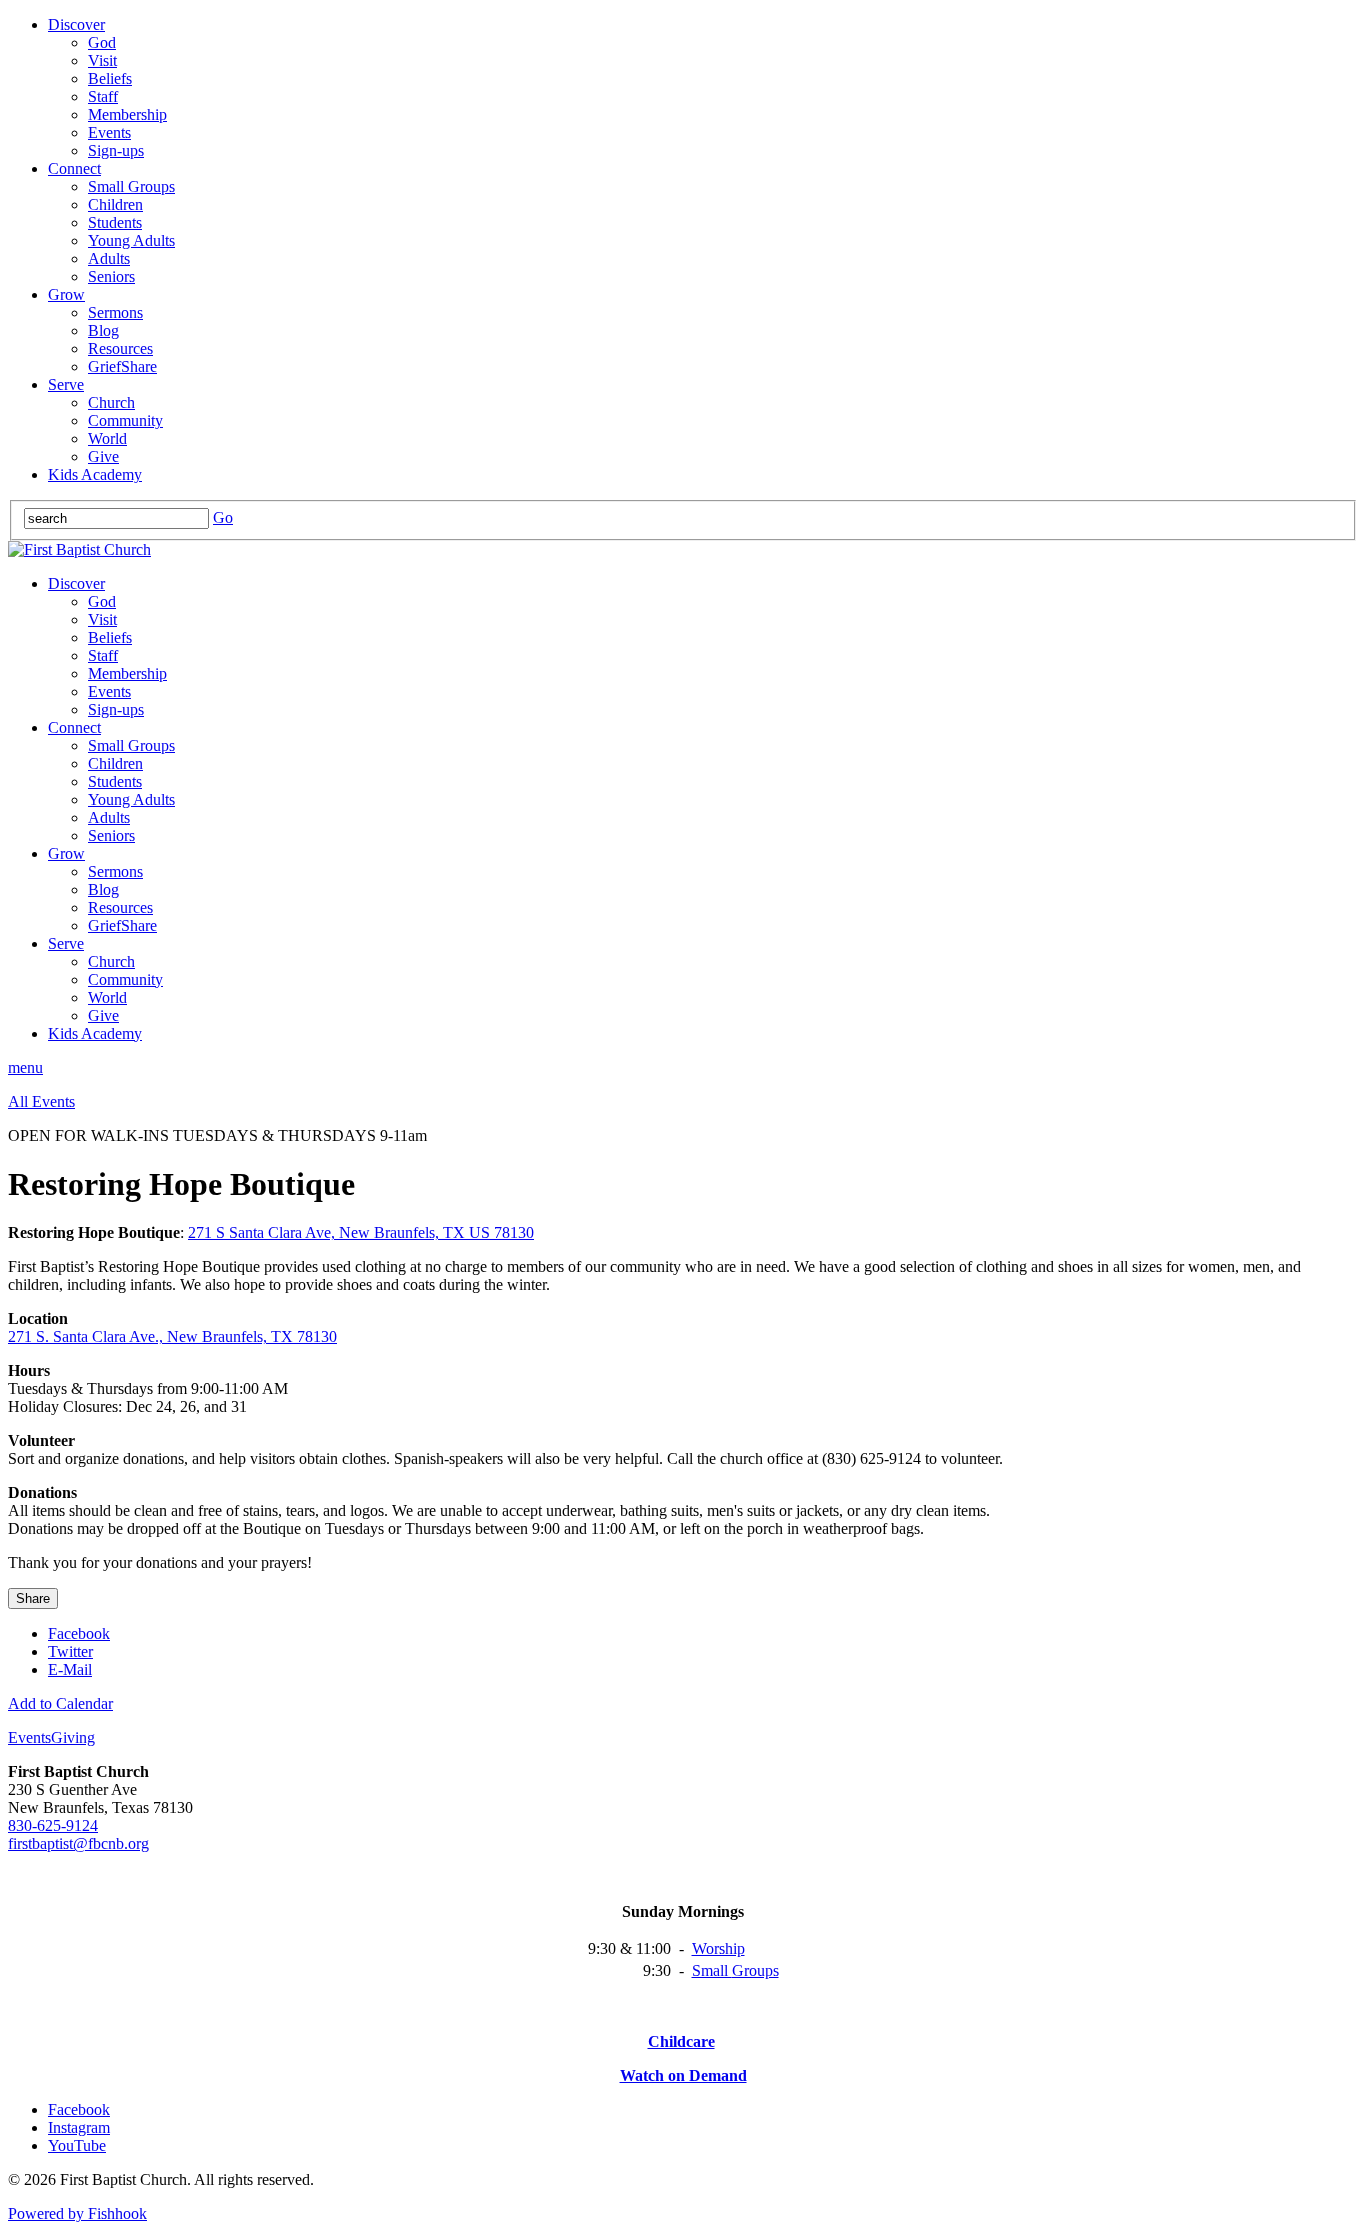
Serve (66, 384)
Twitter (70, 1651)
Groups (755, 1970)
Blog (103, 330)
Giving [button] (73, 1737)
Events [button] (29, 1737)
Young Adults (131, 240)
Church (111, 402)
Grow (66, 294)
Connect (74, 168)
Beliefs (110, 78)
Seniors (111, 276)
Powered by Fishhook (77, 2213)
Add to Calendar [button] (60, 1703)
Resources (120, 348)
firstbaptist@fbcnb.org (78, 1843)
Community (125, 420)
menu (25, 1067)
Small (712, 1970)
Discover (76, 24)
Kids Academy (95, 474)
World (107, 438)
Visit (102, 60)
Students (115, 222)
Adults (109, 258)
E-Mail (70, 1669)
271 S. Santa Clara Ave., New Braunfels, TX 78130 (172, 1336)
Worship (718, 1948)
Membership (127, 114)
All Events (41, 1101)
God (102, 42)
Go (223, 517)
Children (115, 204)
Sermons (115, 312)
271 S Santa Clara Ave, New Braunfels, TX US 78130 (361, 1232)
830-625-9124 (53, 1825)
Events (109, 132)
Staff (103, 96)
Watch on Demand (683, 2075)
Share (33, 1598)
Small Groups (131, 186)
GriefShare (122, 366)
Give (103, 456)
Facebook (79, 1633)
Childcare (681, 2041)
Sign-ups (116, 150)
